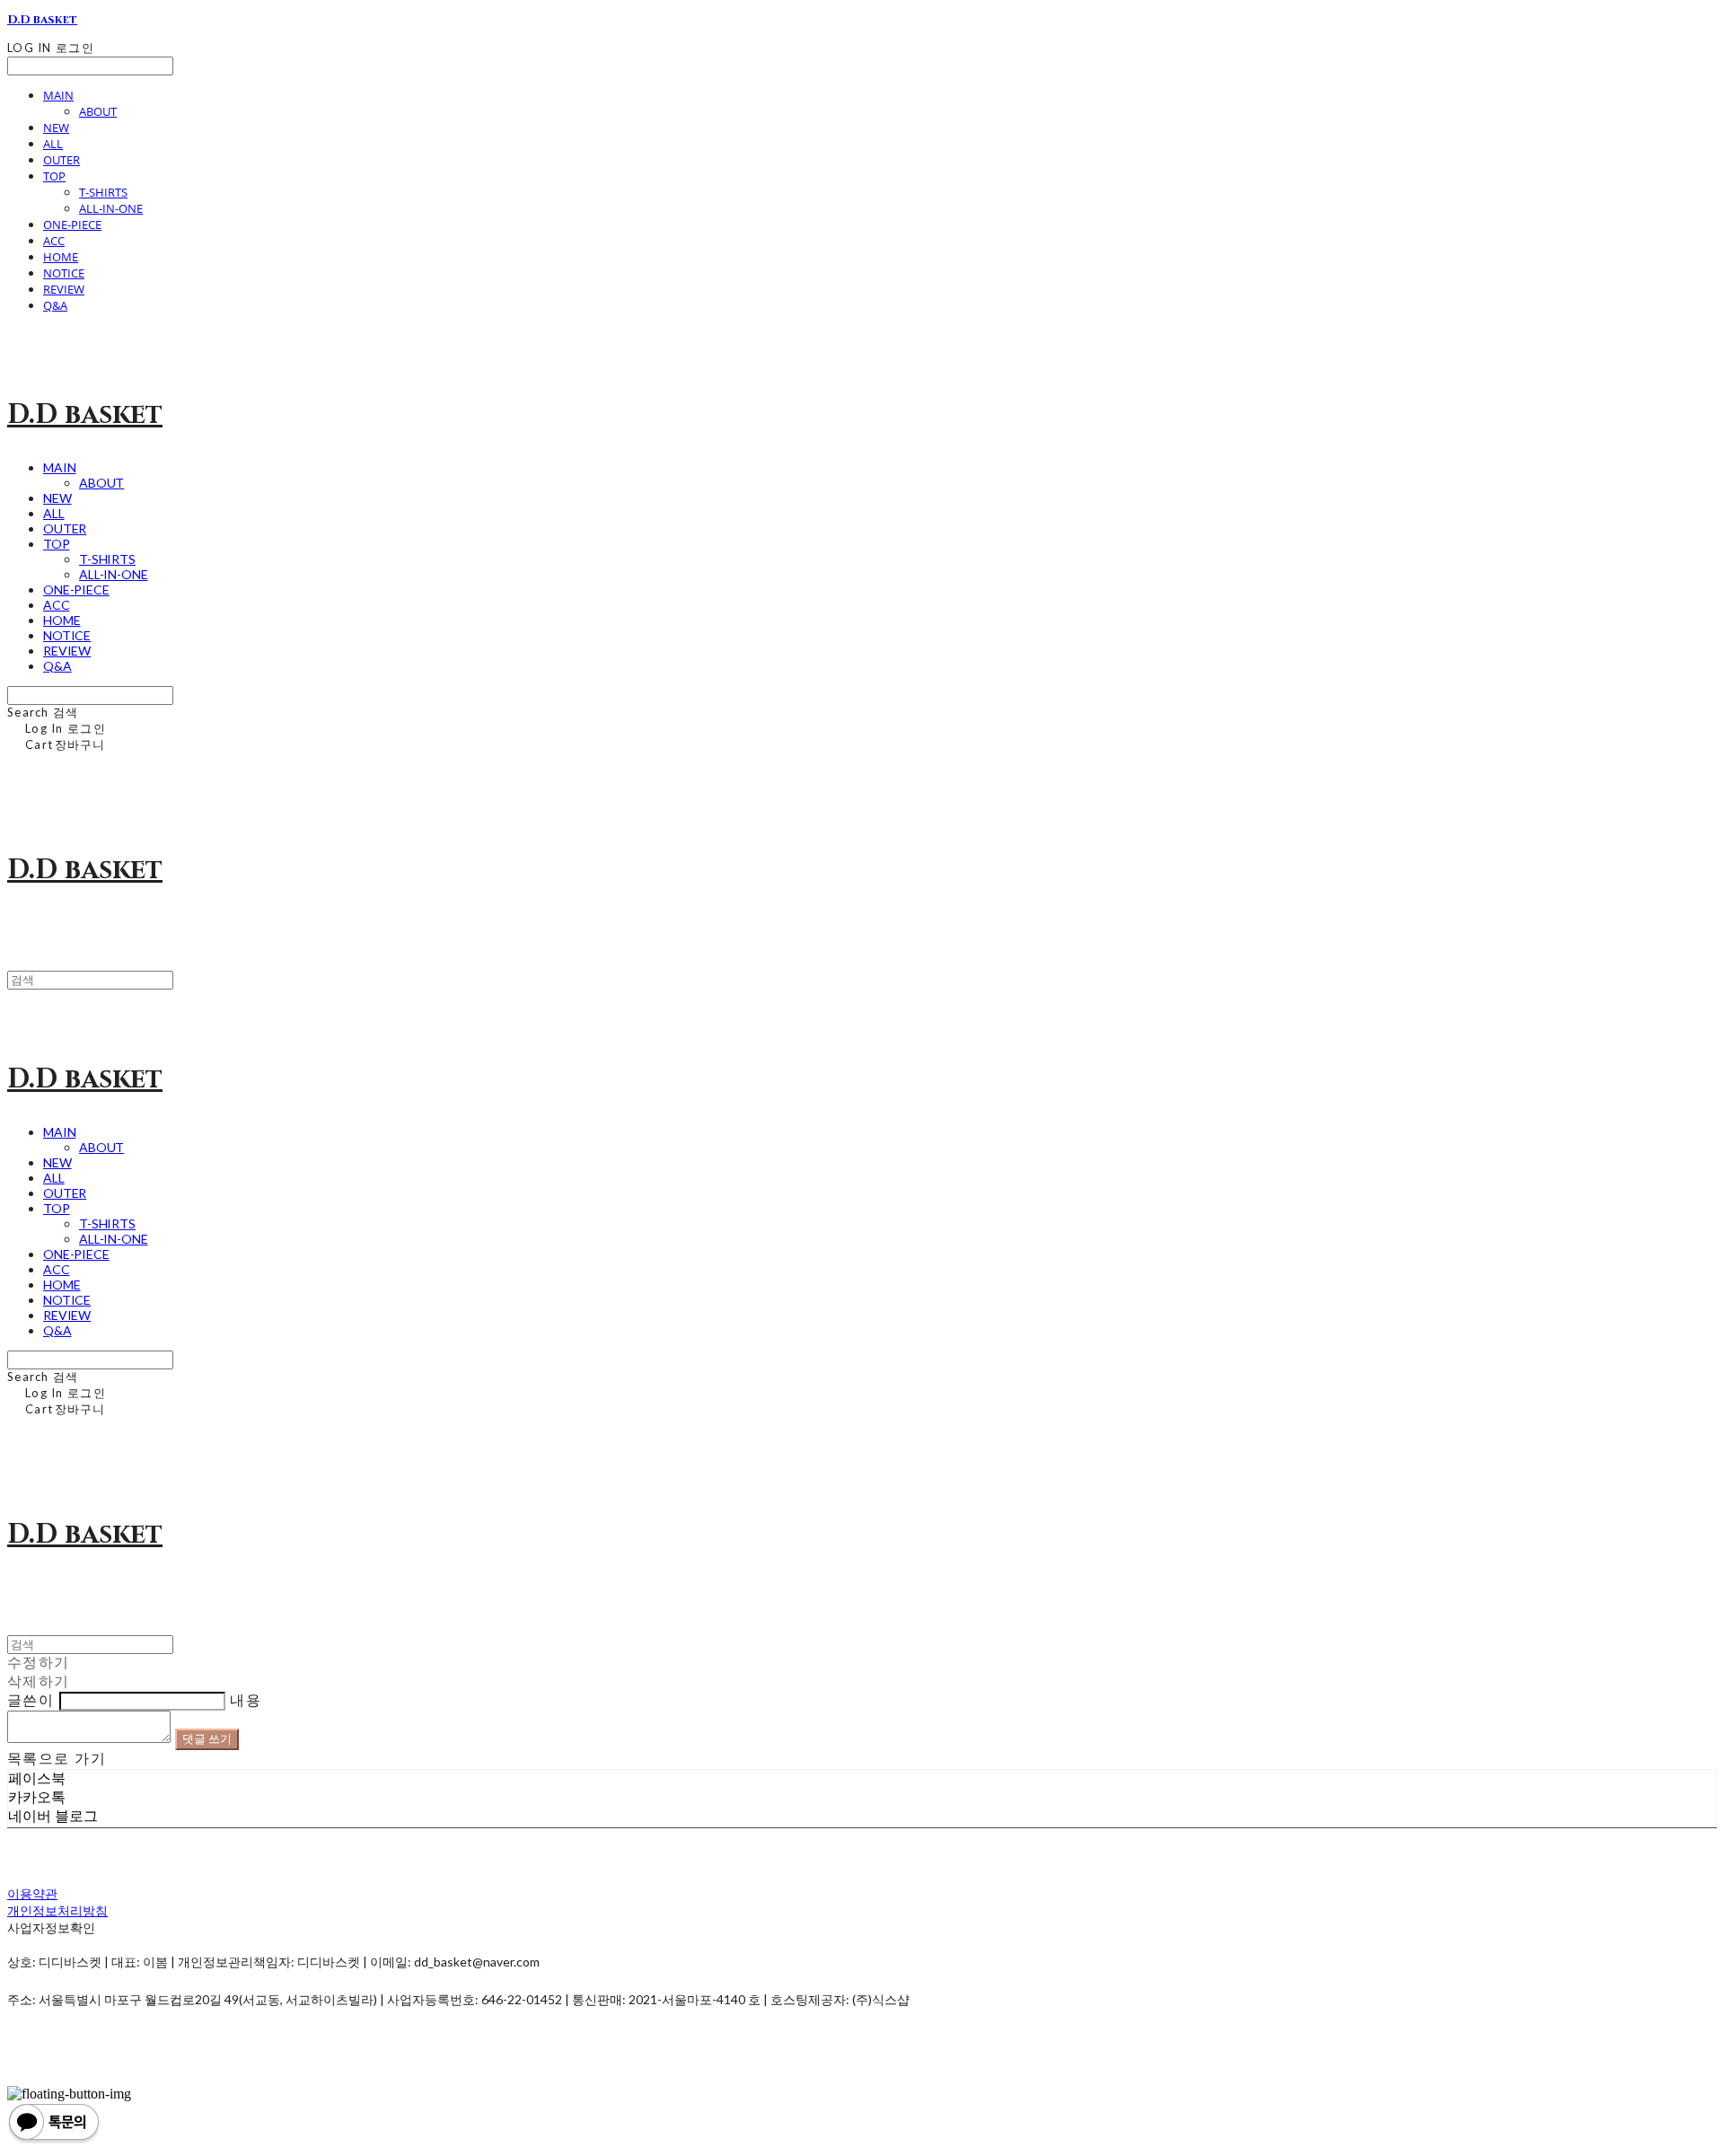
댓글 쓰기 (207, 1738)
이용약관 (32, 1893)
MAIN (58, 95)
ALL (53, 144)
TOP (54, 176)
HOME (61, 257)
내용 (246, 1700)
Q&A (55, 305)
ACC (54, 241)
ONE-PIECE (72, 224)
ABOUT (98, 111)
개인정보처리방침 (57, 1910)
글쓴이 (31, 1700)
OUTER (62, 160)
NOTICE (64, 273)
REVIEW (64, 289)
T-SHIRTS (103, 192)
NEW (56, 128)
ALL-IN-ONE (111, 208)
